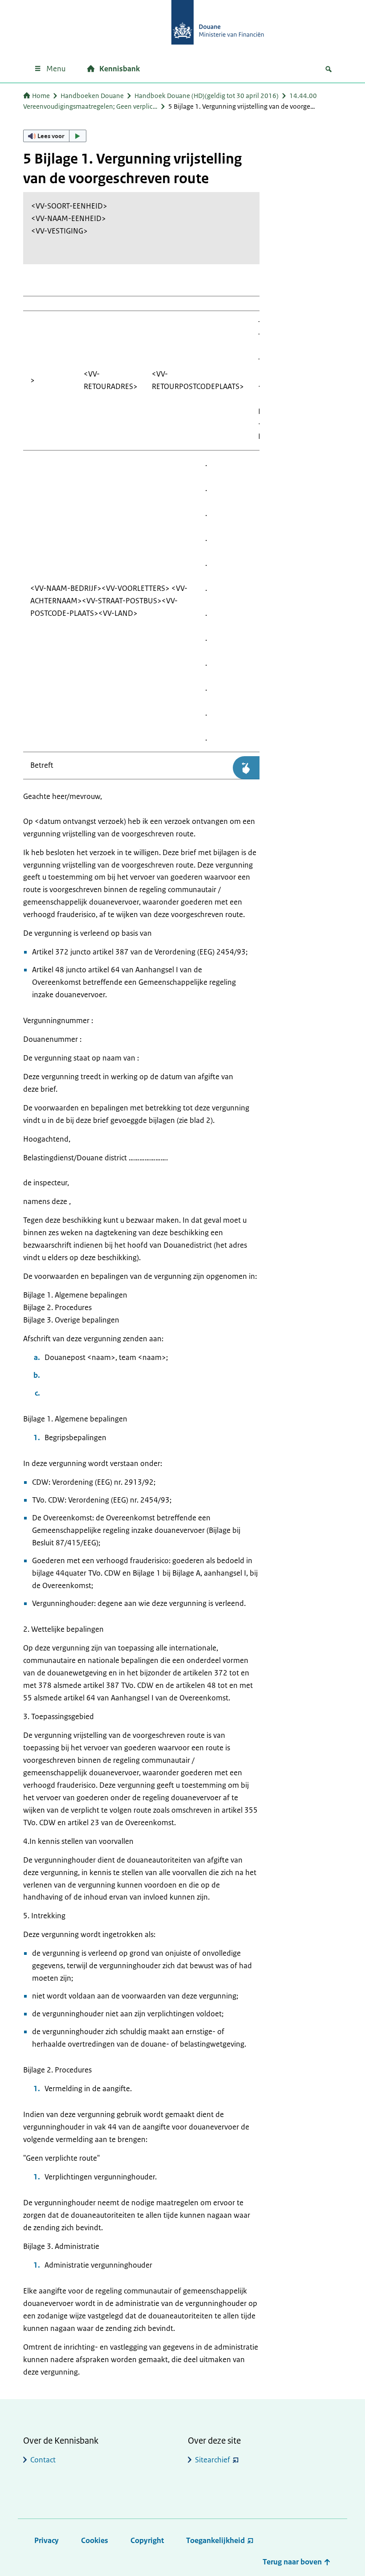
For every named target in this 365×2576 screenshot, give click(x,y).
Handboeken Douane (92, 96)
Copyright (147, 2540)
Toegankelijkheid (215, 2540)
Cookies (95, 2540)
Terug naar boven (293, 2562)
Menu (56, 69)
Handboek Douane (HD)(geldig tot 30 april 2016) (207, 96)
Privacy (47, 2540)
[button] (55, 136)
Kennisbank (120, 69)
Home (41, 96)
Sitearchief (213, 2460)
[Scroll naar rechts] (246, 768)
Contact (43, 2460)
